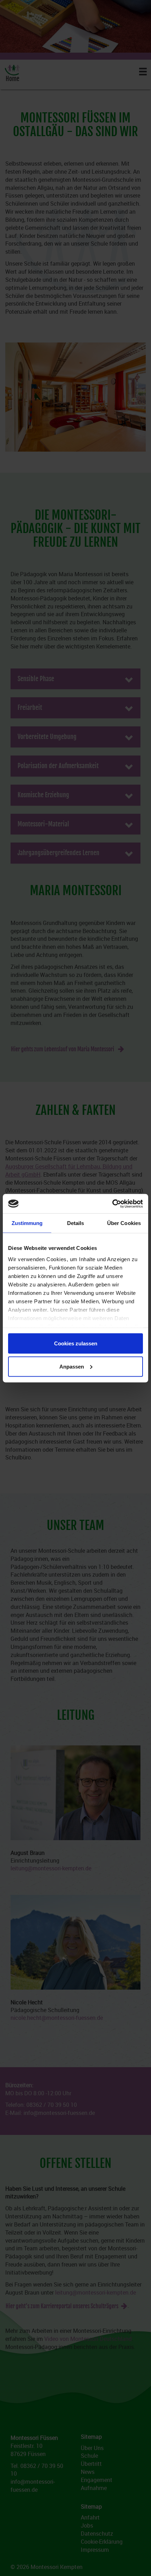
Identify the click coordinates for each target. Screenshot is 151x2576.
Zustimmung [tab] (27, 1223)
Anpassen (72, 1366)
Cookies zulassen (76, 1343)
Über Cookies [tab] (124, 1223)
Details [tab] (76, 1223)
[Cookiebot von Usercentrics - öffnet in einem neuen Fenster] (112, 1204)
